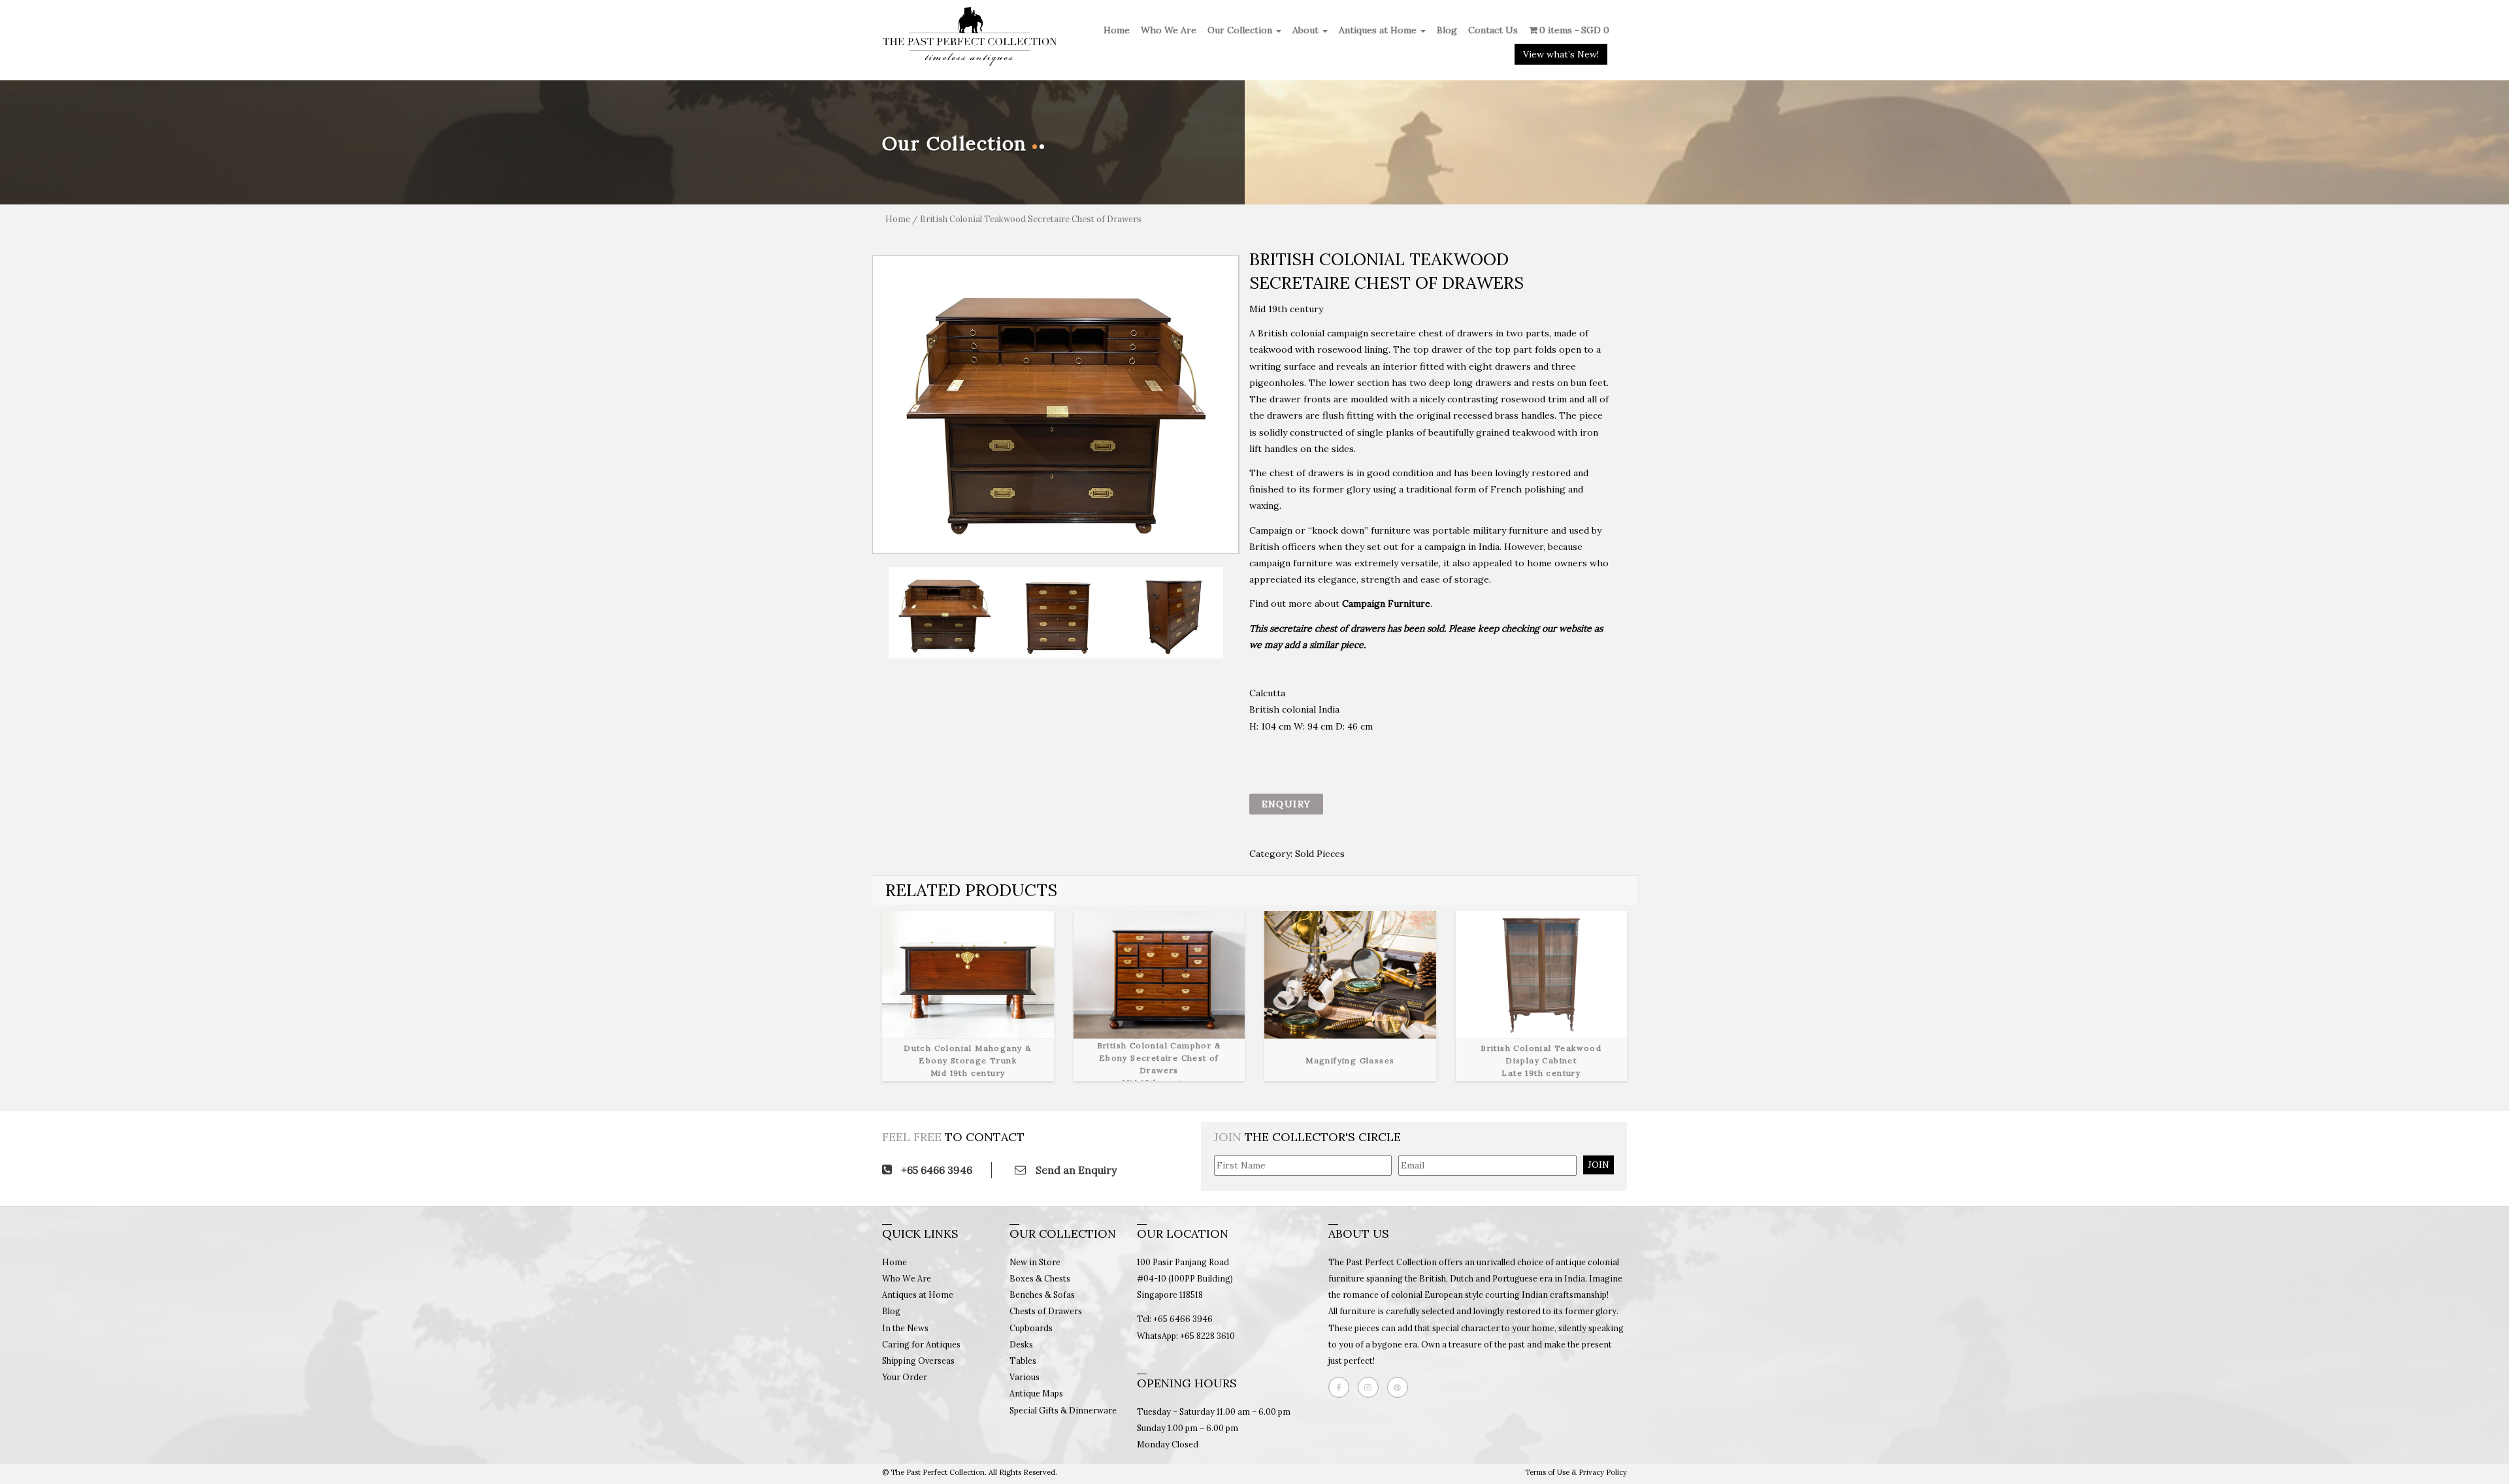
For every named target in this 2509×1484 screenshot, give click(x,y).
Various (1025, 1377)
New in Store (1035, 1262)
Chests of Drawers (1046, 1311)
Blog (1447, 30)
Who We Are (1169, 30)
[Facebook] (1342, 1387)
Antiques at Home (1379, 30)
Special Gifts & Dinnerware (1063, 1410)
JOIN (1599, 1165)
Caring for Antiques (921, 1344)
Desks (1021, 1344)
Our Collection (1241, 30)
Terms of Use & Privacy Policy (1576, 1472)
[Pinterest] (1401, 1387)
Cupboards (1031, 1328)
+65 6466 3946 (935, 1170)
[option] (1056, 405)
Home (1117, 30)
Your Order (905, 1377)
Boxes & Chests (1040, 1278)
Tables (1023, 1361)
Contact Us (1493, 30)
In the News (905, 1328)
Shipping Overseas (918, 1361)
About (1307, 30)
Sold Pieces (1320, 854)
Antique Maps (1036, 1393)
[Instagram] (1371, 1387)
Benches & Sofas (1042, 1295)
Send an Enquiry (1075, 1170)
